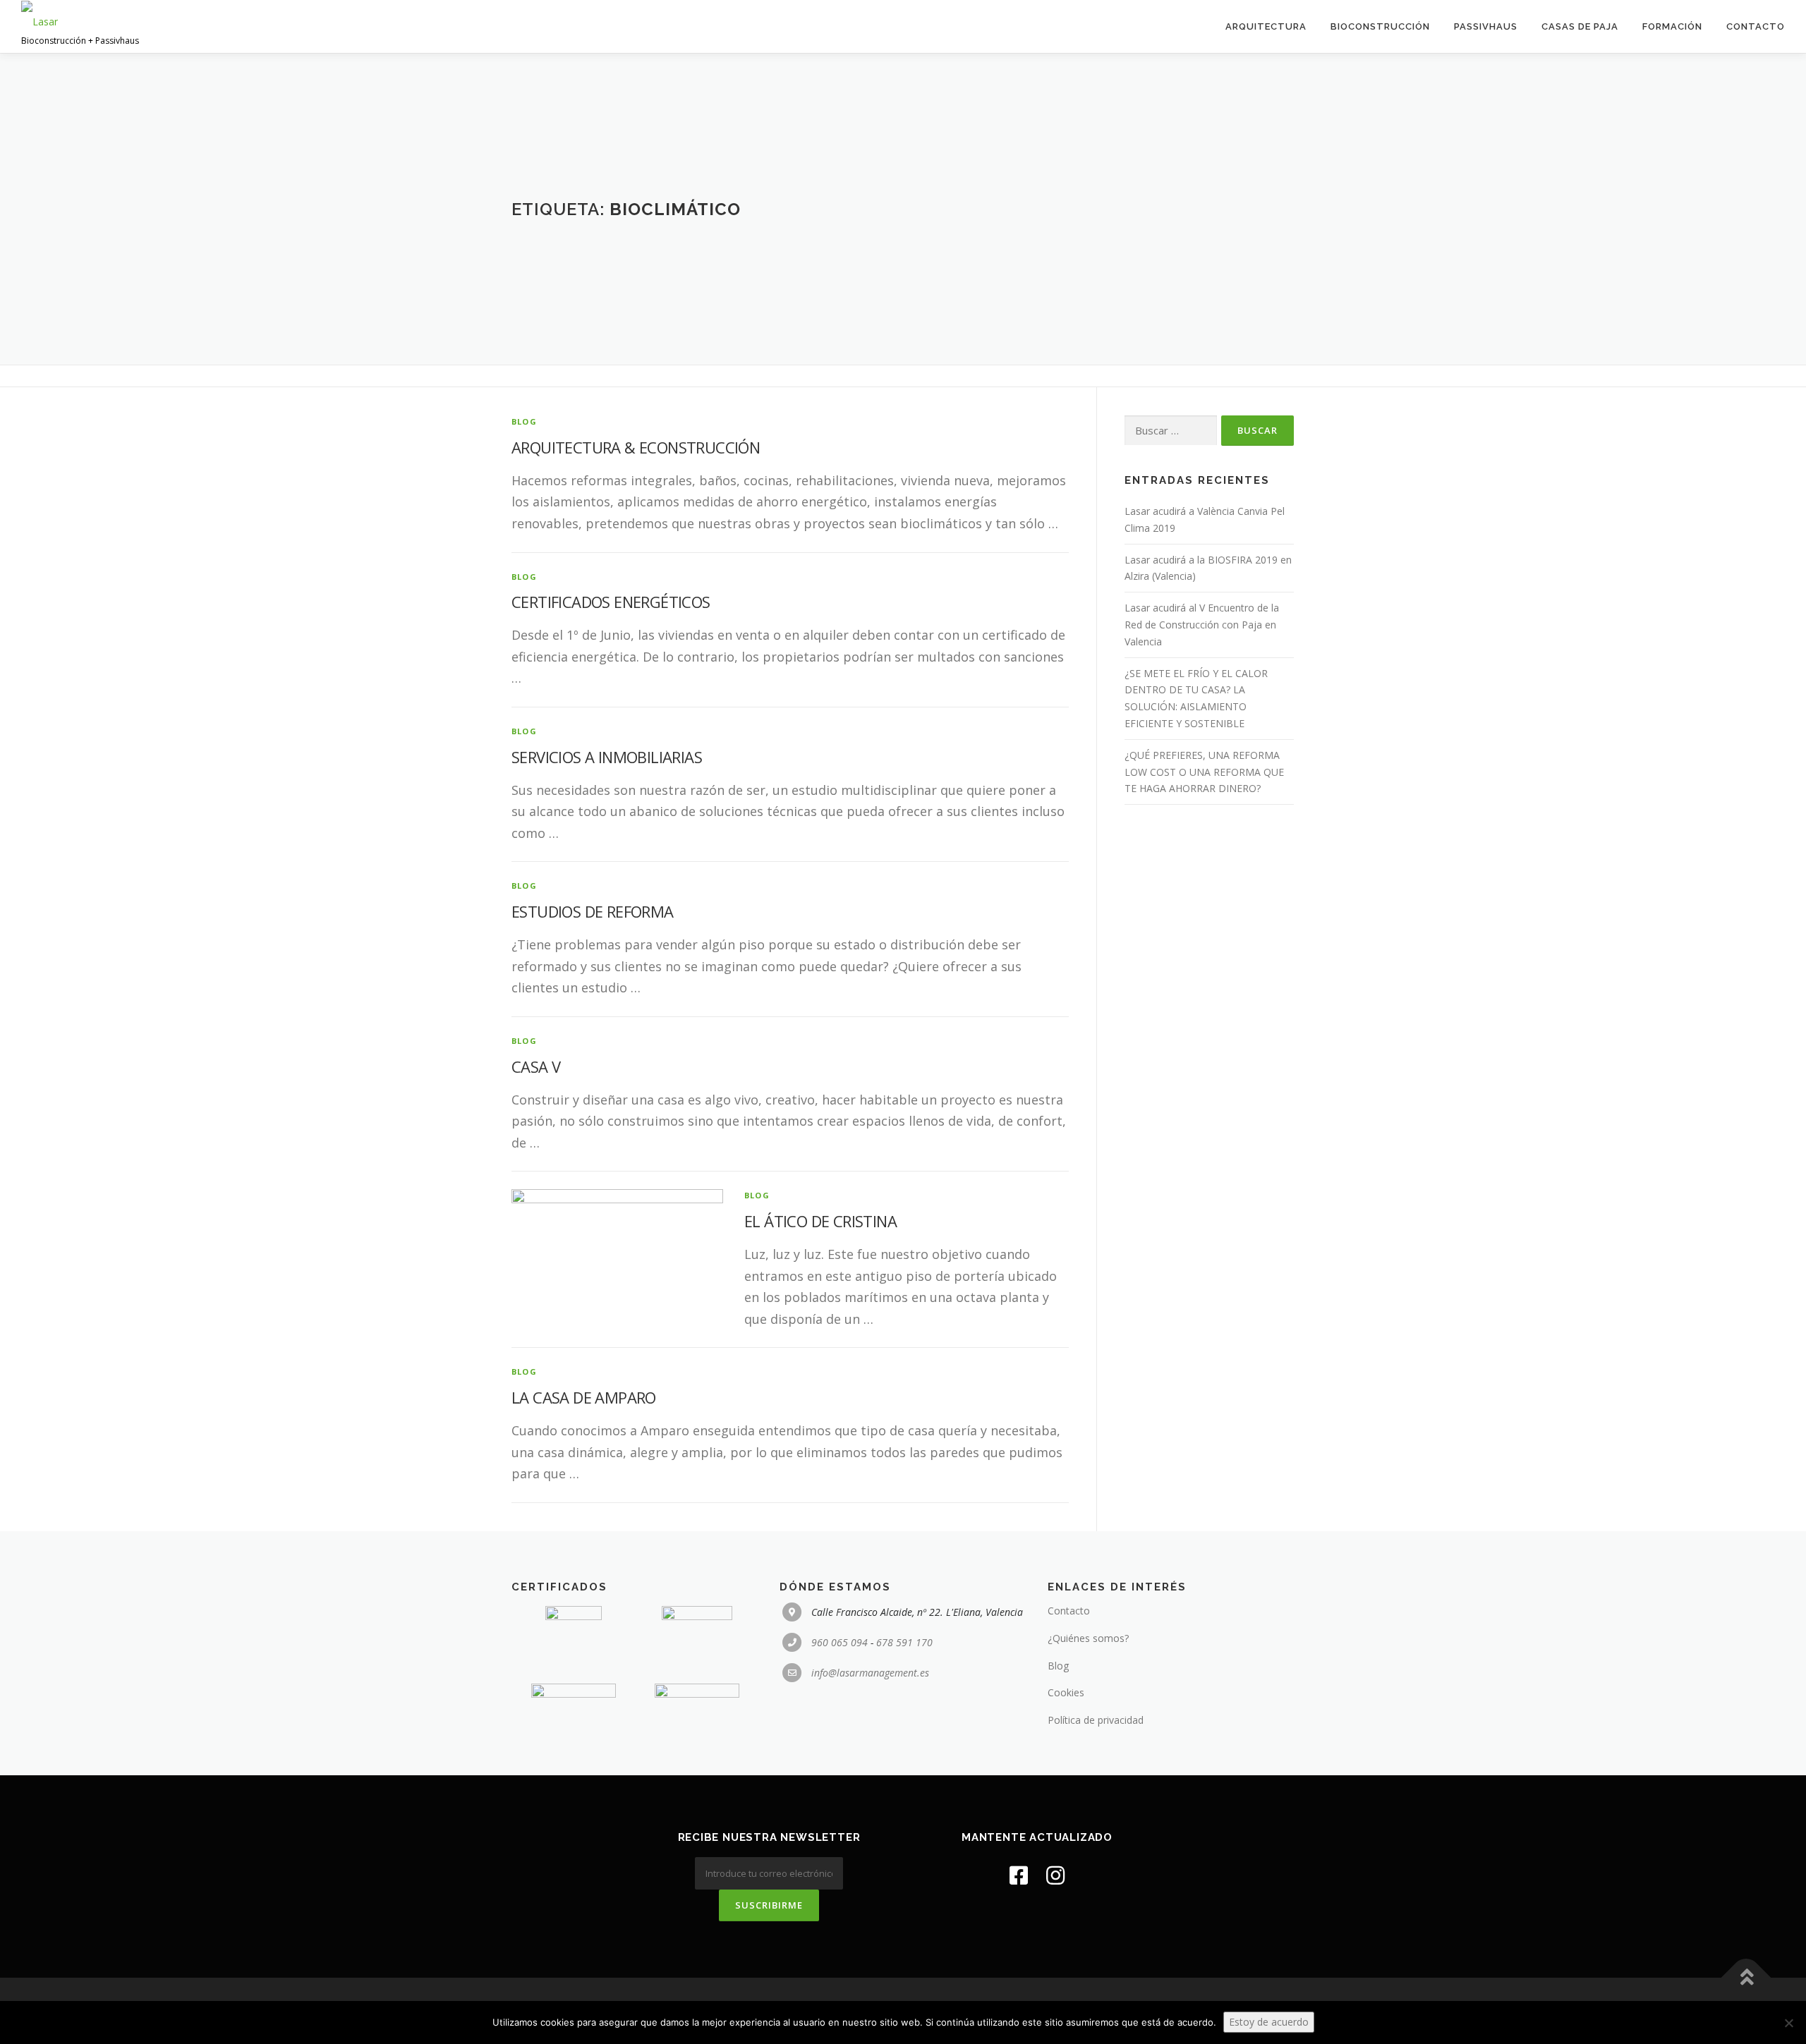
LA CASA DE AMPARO (584, 1397)
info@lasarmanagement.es (870, 1673)
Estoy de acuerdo (1269, 2022)
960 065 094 (840, 1642)
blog (524, 421)
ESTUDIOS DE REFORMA (593, 911)
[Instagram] (1055, 1875)
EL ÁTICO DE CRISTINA (820, 1221)
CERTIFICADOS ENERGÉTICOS (611, 602)
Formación (1672, 26)
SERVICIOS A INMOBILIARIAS (607, 757)
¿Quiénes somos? (1088, 1638)
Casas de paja (1580, 26)
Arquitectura (1266, 26)
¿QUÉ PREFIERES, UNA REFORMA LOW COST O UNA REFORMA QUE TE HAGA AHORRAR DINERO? (1204, 772)
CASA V (536, 1066)
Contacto (1756, 26)
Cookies (1066, 1692)
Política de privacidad (1096, 1720)
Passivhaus (1486, 26)
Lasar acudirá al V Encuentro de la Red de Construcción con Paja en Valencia (1202, 625)
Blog (1058, 1666)
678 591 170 (904, 1642)
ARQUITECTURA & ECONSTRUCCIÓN (636, 447)
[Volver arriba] (1746, 1978)
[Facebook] (1019, 1875)
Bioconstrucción (1380, 26)
